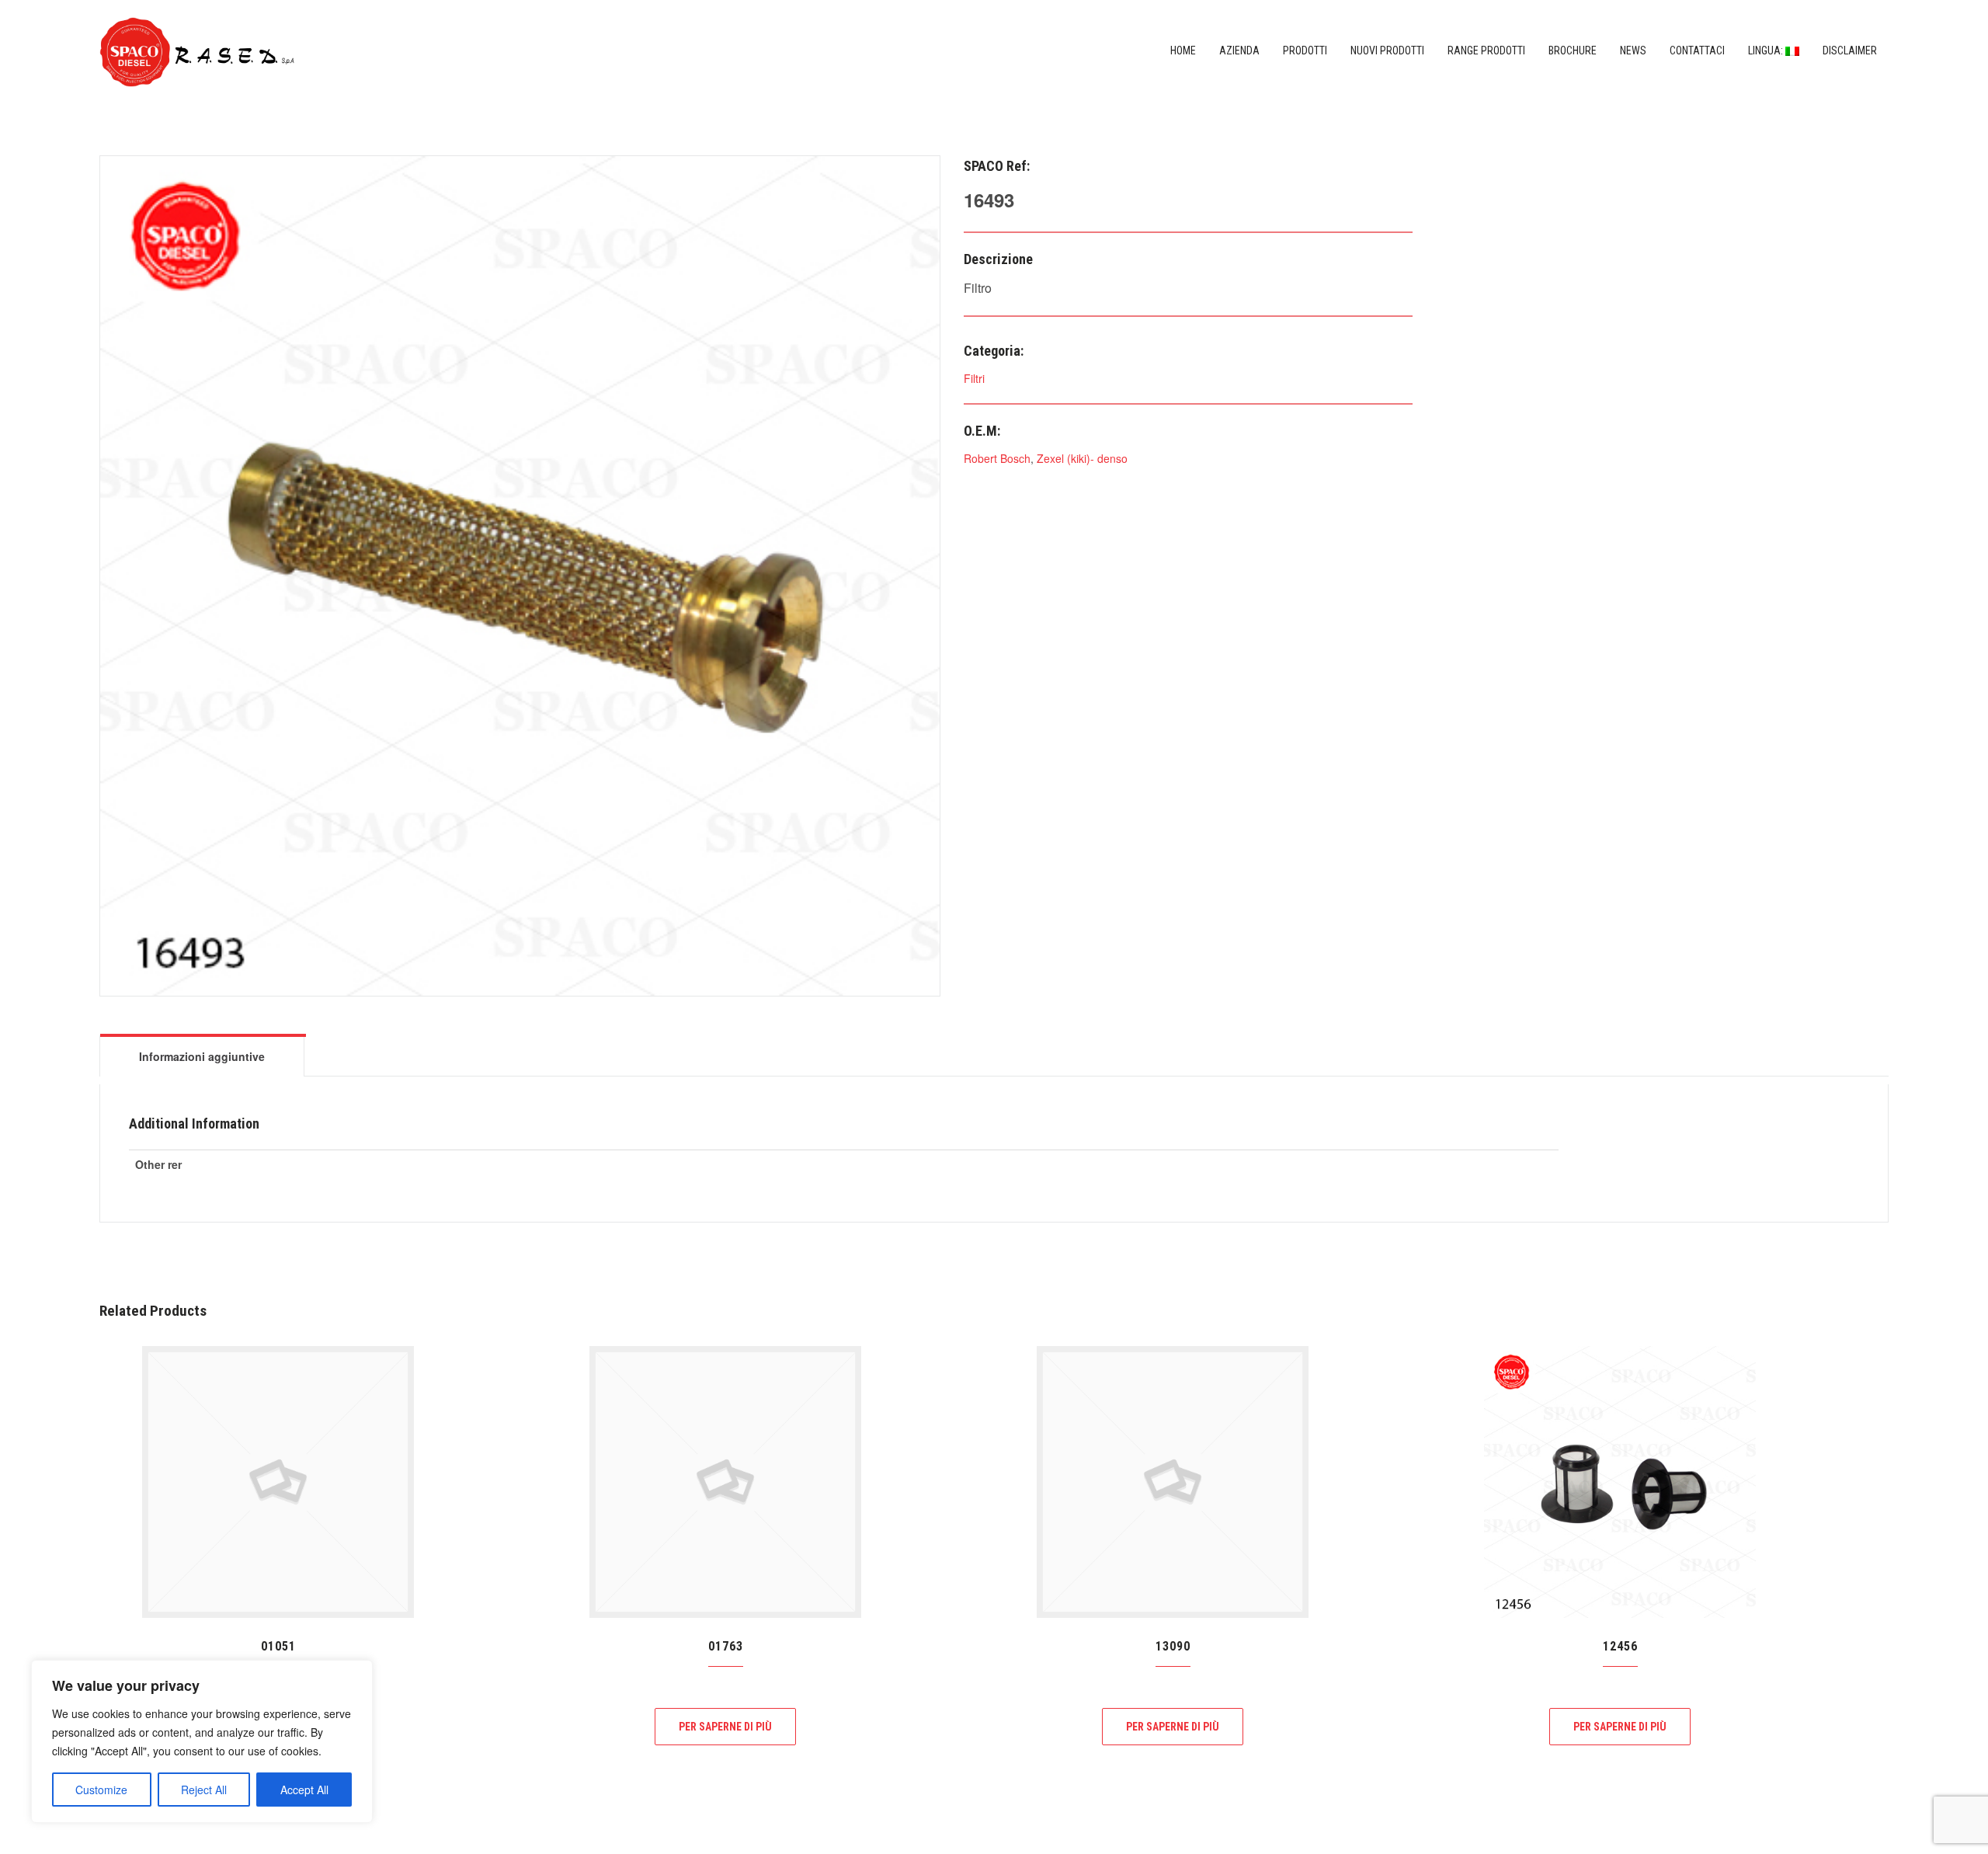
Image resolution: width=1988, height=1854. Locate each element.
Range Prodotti (1486, 50)
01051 (278, 1646)
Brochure (1573, 50)
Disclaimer (1850, 50)
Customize (101, 1790)
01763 (726, 1646)
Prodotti (1305, 50)
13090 (1173, 1646)
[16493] (520, 574)
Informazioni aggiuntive (202, 1056)
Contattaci (1697, 50)
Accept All (304, 1790)
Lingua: (1767, 50)
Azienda (1239, 50)
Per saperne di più (725, 1727)
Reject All (204, 1790)
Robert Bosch (997, 458)
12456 (1620, 1646)
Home (1183, 50)
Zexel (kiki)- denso (1082, 458)
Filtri (974, 378)
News (1633, 50)
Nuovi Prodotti (1387, 50)
